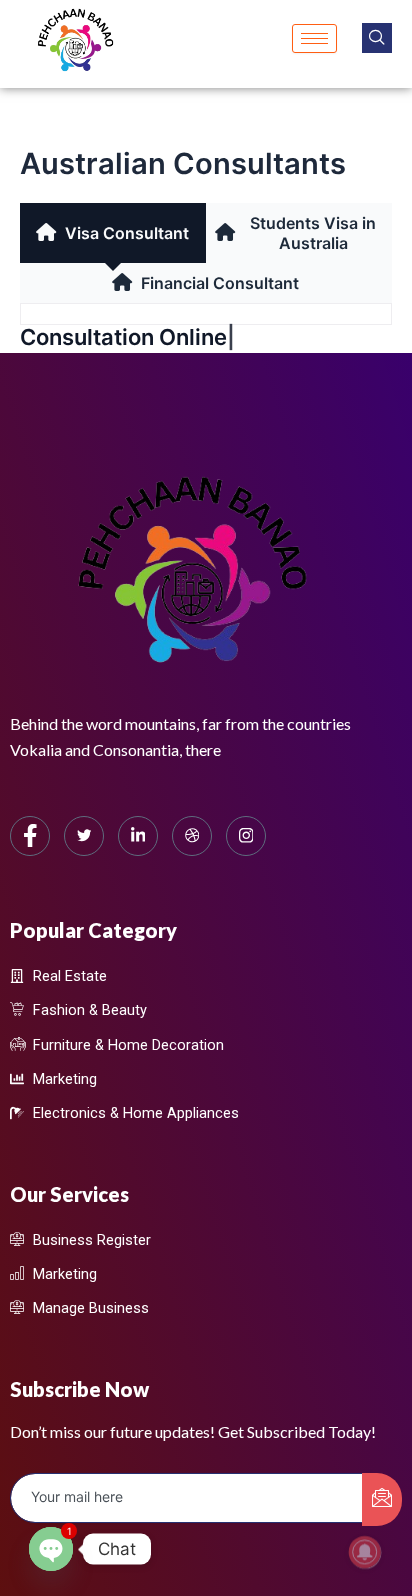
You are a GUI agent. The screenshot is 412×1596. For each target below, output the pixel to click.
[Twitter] (84, 836)
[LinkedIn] (138, 836)
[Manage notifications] (365, 1552)
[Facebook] (30, 836)
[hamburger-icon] (314, 38)
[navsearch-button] (377, 38)
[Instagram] (246, 836)
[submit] (382, 1499)
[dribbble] (192, 836)
